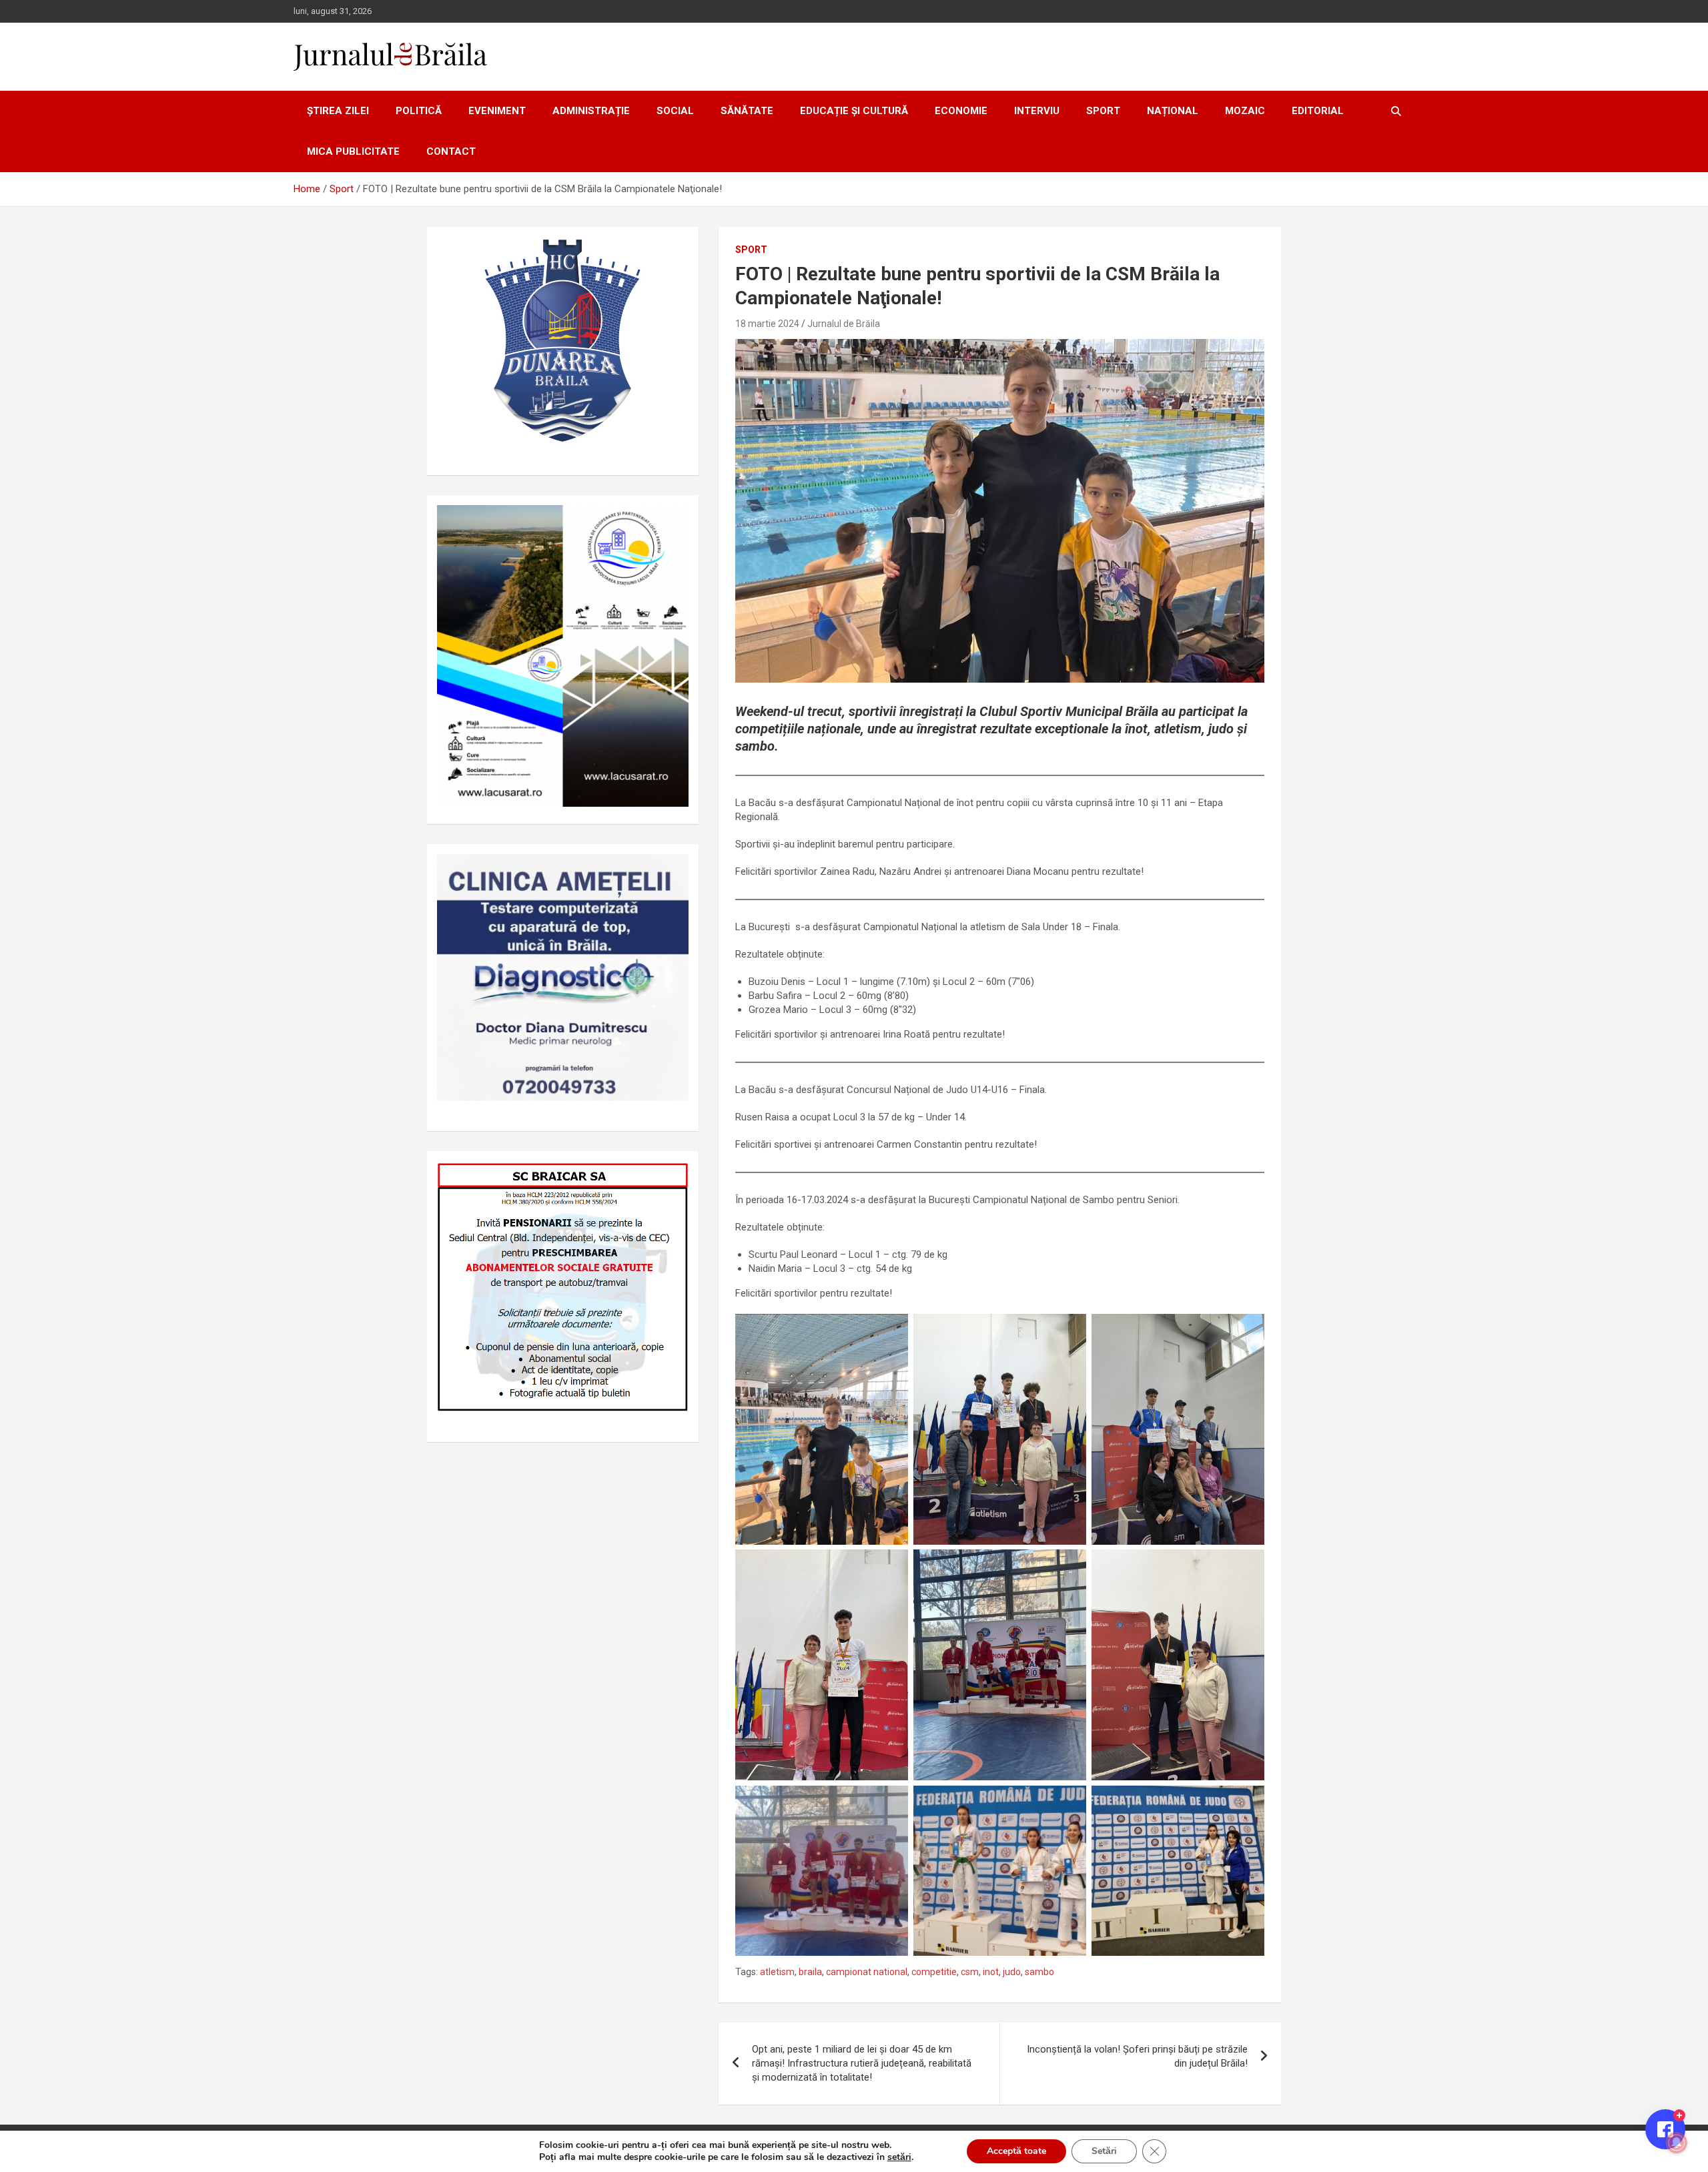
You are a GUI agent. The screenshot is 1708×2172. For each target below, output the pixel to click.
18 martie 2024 (767, 324)
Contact (451, 151)
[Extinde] (671, 871)
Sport (1103, 111)
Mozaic (1245, 111)
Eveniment (497, 111)
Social (675, 111)
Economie (961, 111)
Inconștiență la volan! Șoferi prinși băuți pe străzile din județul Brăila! (1137, 2056)
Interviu (1037, 111)
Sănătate (747, 111)
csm (970, 1972)
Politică (419, 111)
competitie (934, 1972)
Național (1173, 111)
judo (1012, 1972)
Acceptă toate (1016, 2151)
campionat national (867, 1972)
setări (899, 2157)
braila (810, 1972)
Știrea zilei (338, 111)
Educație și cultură (854, 111)
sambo (1039, 1972)
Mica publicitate (353, 151)
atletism (777, 1972)
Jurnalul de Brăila (844, 324)
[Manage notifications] (1677, 2143)
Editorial (1318, 111)
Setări (1104, 2151)
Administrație (591, 111)
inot (991, 1972)
